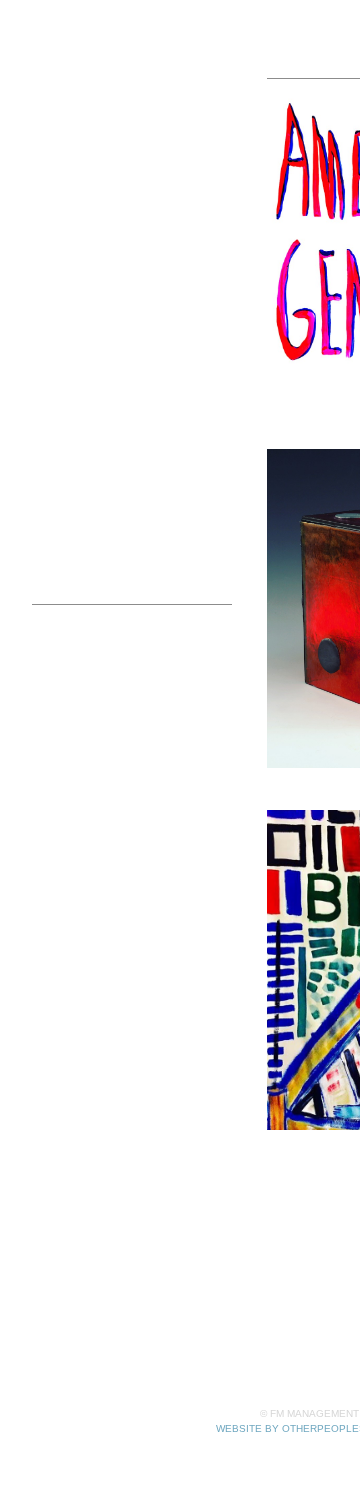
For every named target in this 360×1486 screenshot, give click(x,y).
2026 (86, 219)
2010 (86, 531)
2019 (86, 387)
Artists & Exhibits (92, 75)
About (53, 555)
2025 (86, 243)
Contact (59, 579)
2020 (86, 363)
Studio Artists (90, 99)
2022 (86, 315)
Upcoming (92, 171)
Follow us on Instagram (114, 652)
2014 (86, 435)
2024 (86, 267)
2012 (86, 483)
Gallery (69, 123)
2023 (86, 291)
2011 (85, 507)
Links (51, 628)
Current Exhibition (120, 147)
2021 (86, 339)
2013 (86, 459)
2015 (86, 411)
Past (72, 195)
